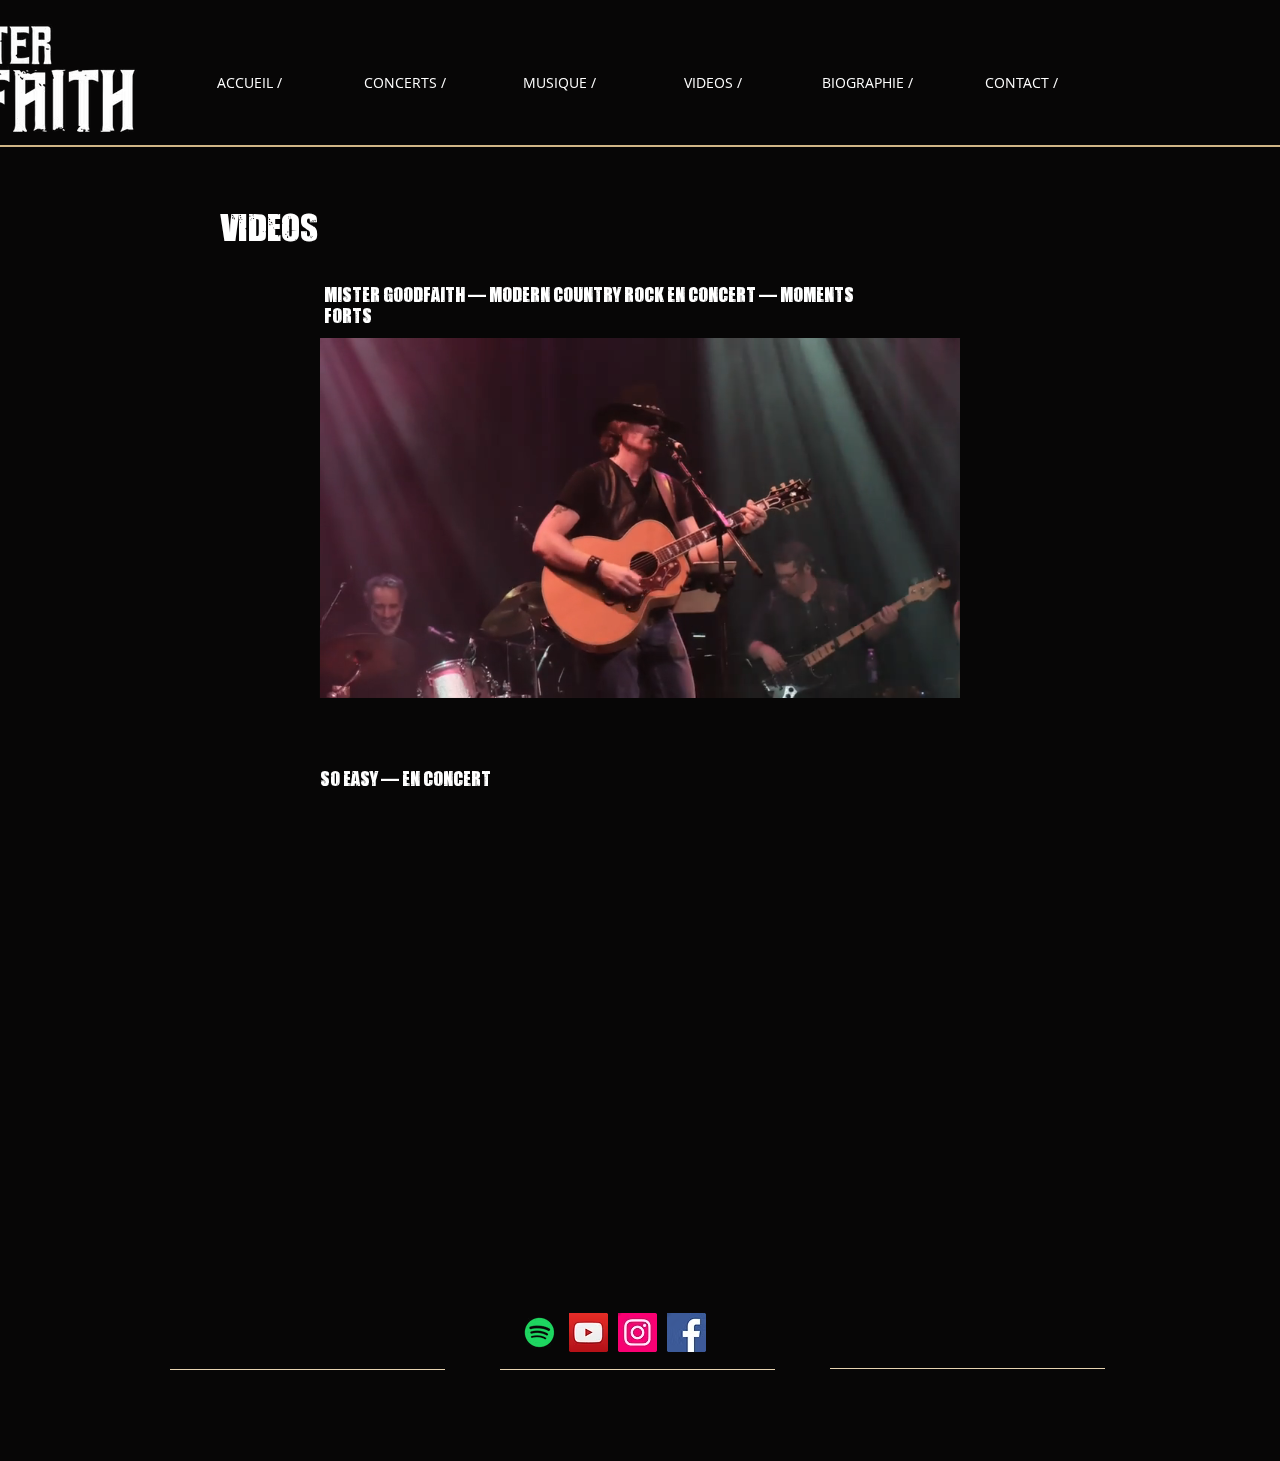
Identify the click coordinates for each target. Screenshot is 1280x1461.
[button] (640, 676)
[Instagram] (637, 1332)
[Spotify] (539, 1332)
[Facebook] (686, 1332)
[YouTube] (588, 1332)
